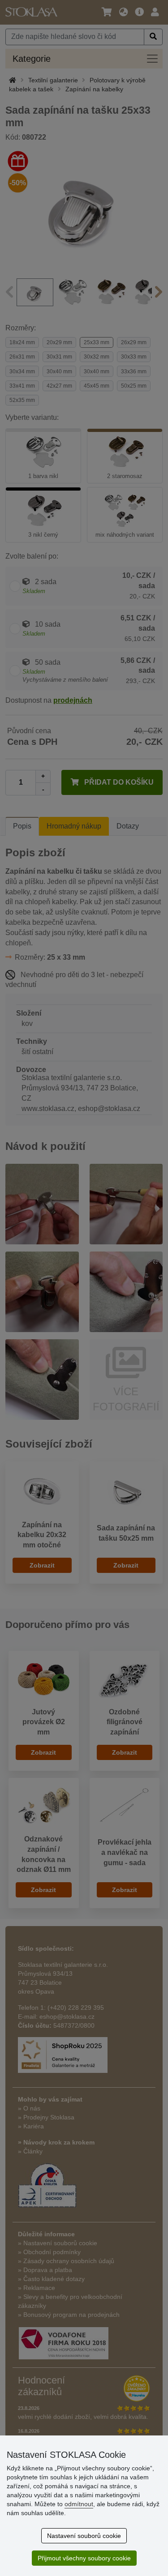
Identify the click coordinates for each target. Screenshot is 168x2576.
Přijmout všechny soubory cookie (84, 2558)
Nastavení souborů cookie (84, 2536)
